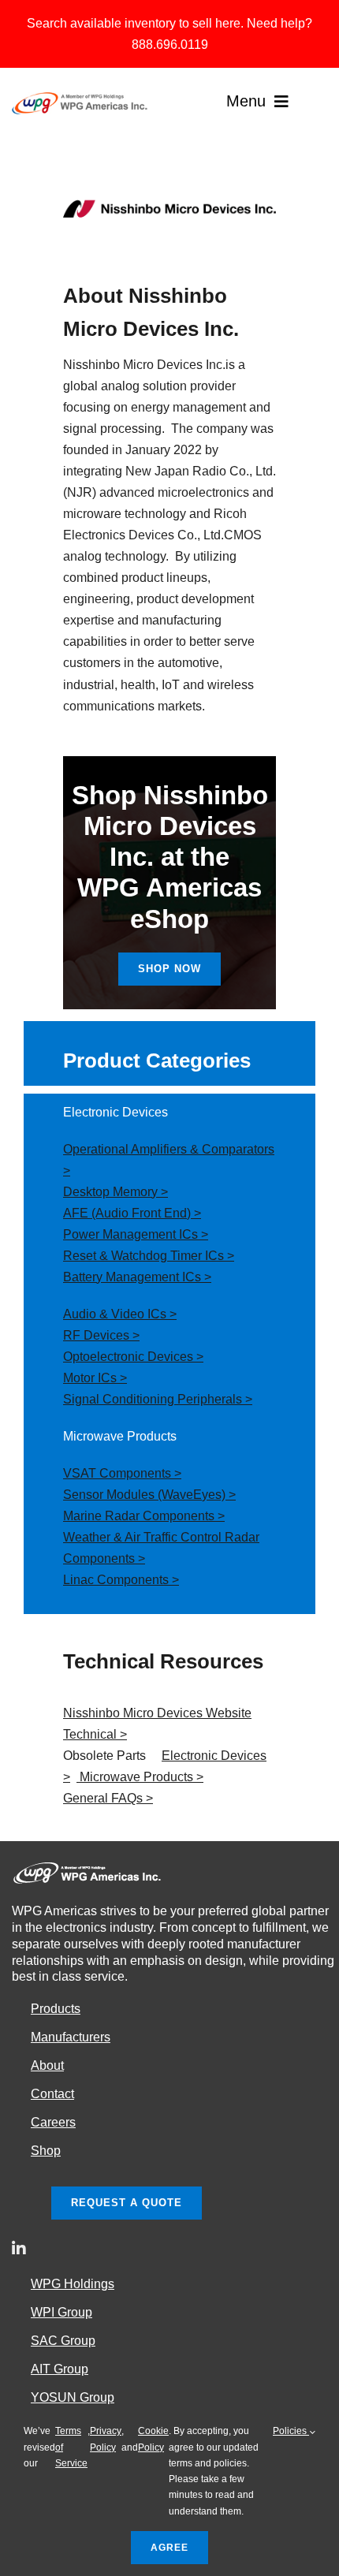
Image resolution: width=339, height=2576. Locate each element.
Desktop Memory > (115, 1192)
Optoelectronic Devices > (133, 1357)
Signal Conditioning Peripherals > (158, 1399)
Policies (291, 2431)
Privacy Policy (106, 2439)
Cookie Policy (153, 2439)
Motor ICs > (95, 1378)
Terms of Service (71, 2447)
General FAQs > (108, 1798)
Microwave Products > (140, 1777)
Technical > (95, 1734)
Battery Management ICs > (137, 1277)
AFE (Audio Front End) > (132, 1213)
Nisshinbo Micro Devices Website (157, 1713)
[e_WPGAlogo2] (81, 98)
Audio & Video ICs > (120, 1314)
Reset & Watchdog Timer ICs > (149, 1256)
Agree (169, 2548)
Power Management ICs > (136, 1234)
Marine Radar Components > (144, 1516)
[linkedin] (19, 2249)
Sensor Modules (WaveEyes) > (149, 1495)
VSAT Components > (122, 1473)
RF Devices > (101, 1335)
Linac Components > (121, 1580)
